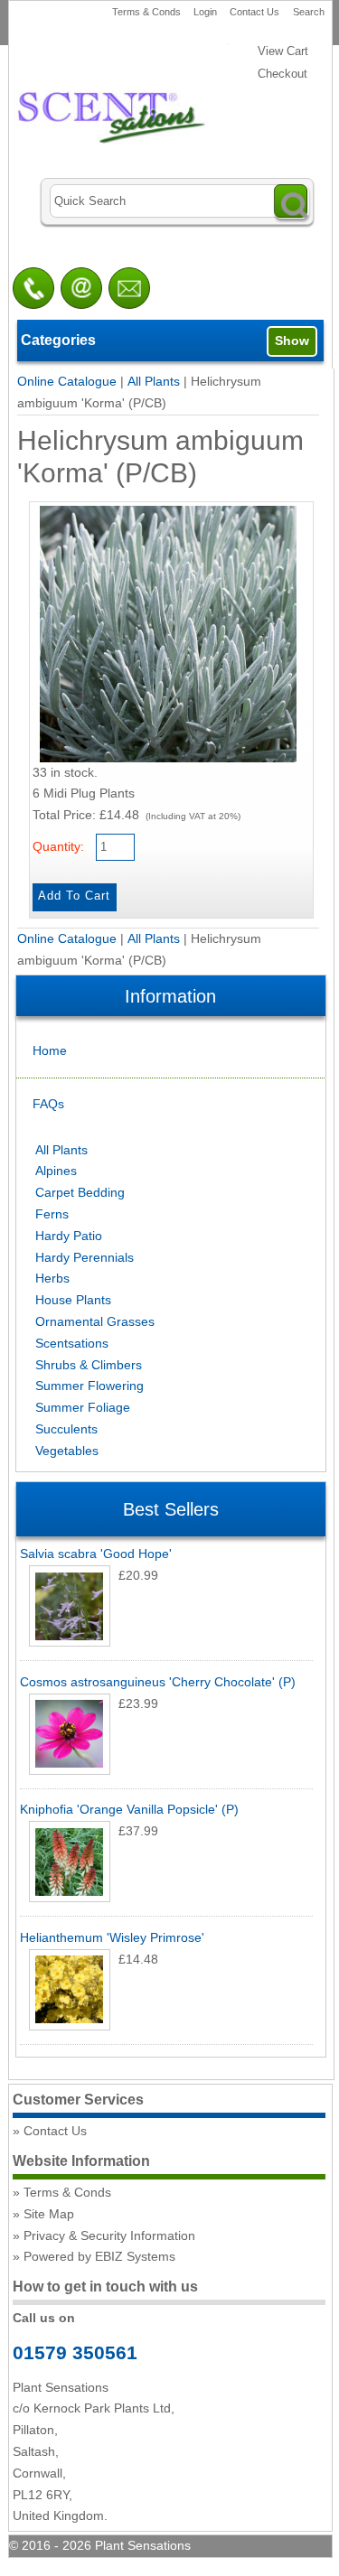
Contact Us (254, 12)
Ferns (52, 1214)
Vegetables (67, 1451)
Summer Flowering (89, 1386)
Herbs (52, 1278)
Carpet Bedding (80, 1192)
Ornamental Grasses (95, 1321)
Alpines (56, 1171)
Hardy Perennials (85, 1257)
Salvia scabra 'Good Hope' (96, 1554)
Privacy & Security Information (109, 2235)
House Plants (73, 1300)
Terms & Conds (146, 12)
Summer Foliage (83, 1407)
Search (309, 12)
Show (292, 341)
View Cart (283, 51)
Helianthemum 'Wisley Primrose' (112, 1937)
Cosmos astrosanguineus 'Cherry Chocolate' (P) (158, 1682)
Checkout (282, 74)
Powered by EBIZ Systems (99, 2256)
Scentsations (72, 1343)
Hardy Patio (69, 1236)
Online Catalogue (67, 381)
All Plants (154, 381)
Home (50, 1050)
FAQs (48, 1104)
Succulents (66, 1429)
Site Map (49, 2214)
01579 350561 (75, 2352)
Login (205, 12)
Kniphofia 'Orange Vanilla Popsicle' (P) (129, 1809)
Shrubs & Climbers (89, 1365)
